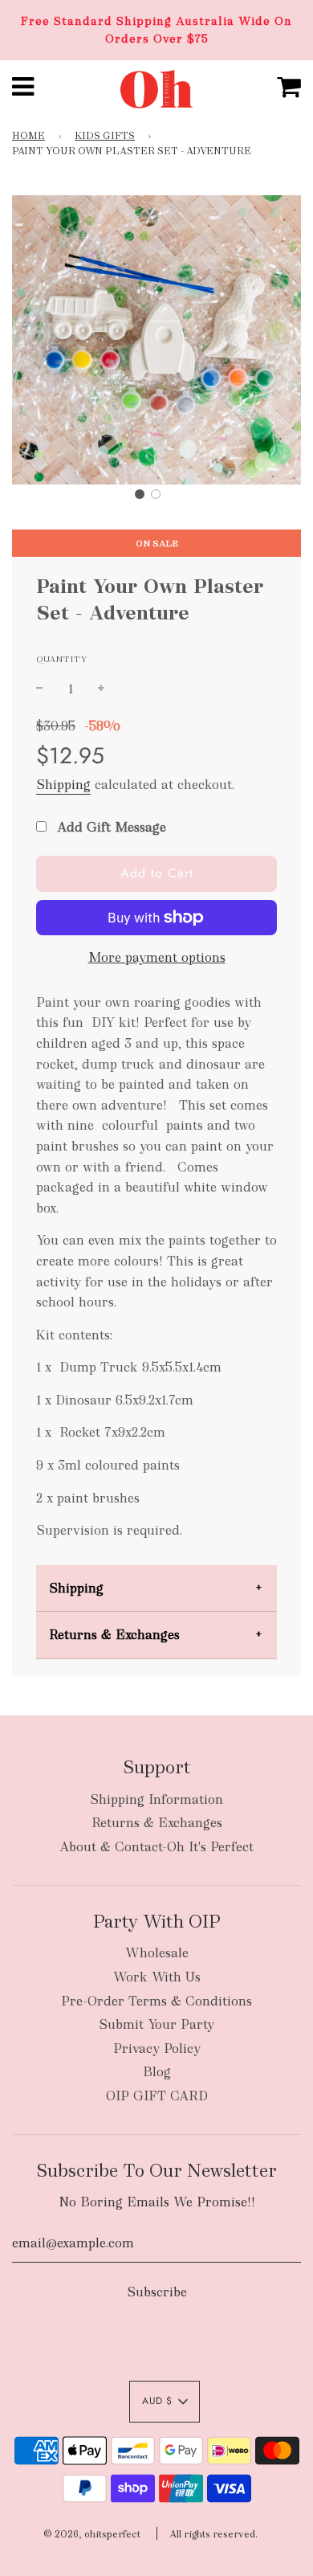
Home (28, 136)
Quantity (62, 659)
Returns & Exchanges (114, 1635)
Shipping (63, 785)
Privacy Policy (157, 2049)
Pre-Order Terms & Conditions (156, 2001)
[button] (140, 494)
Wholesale (157, 1953)
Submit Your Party (156, 2024)
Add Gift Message (110, 827)
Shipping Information (156, 1799)
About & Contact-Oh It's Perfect (156, 1847)
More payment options (157, 957)
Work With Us (157, 1977)
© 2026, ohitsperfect (92, 2534)
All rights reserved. (213, 2534)
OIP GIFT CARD (157, 2096)
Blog (157, 2072)
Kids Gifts (105, 136)
